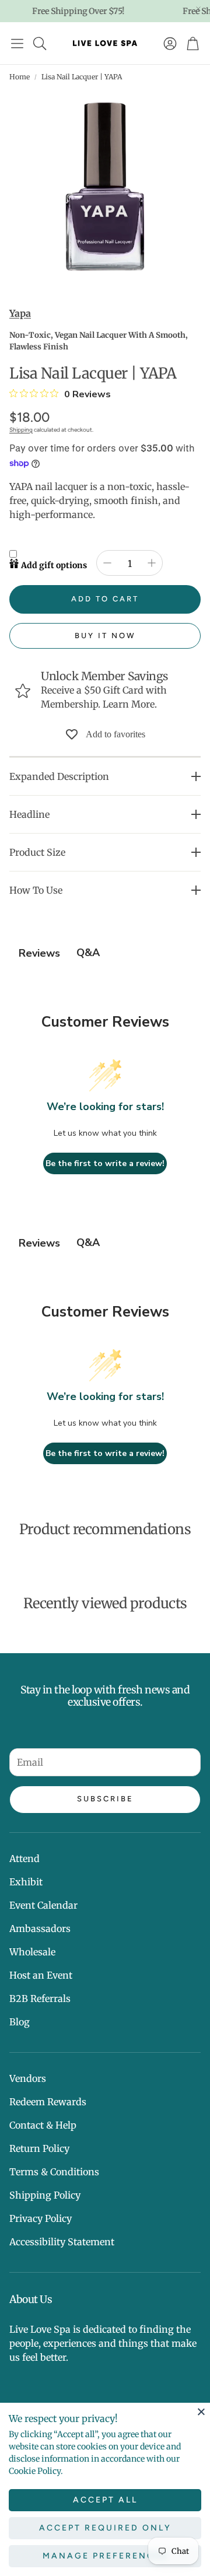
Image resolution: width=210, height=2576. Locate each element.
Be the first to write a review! (105, 1163)
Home (20, 77)
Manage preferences (105, 2556)
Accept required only (105, 2528)
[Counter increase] (152, 563)
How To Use (36, 890)
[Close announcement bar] (198, 9)
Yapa (20, 313)
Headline (29, 814)
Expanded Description (59, 776)
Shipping (21, 430)
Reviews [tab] (39, 953)
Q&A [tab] (88, 953)
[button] (17, 43)
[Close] (201, 2411)
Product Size (37, 852)
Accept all (105, 2500)
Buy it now (105, 636)
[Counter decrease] (107, 563)
